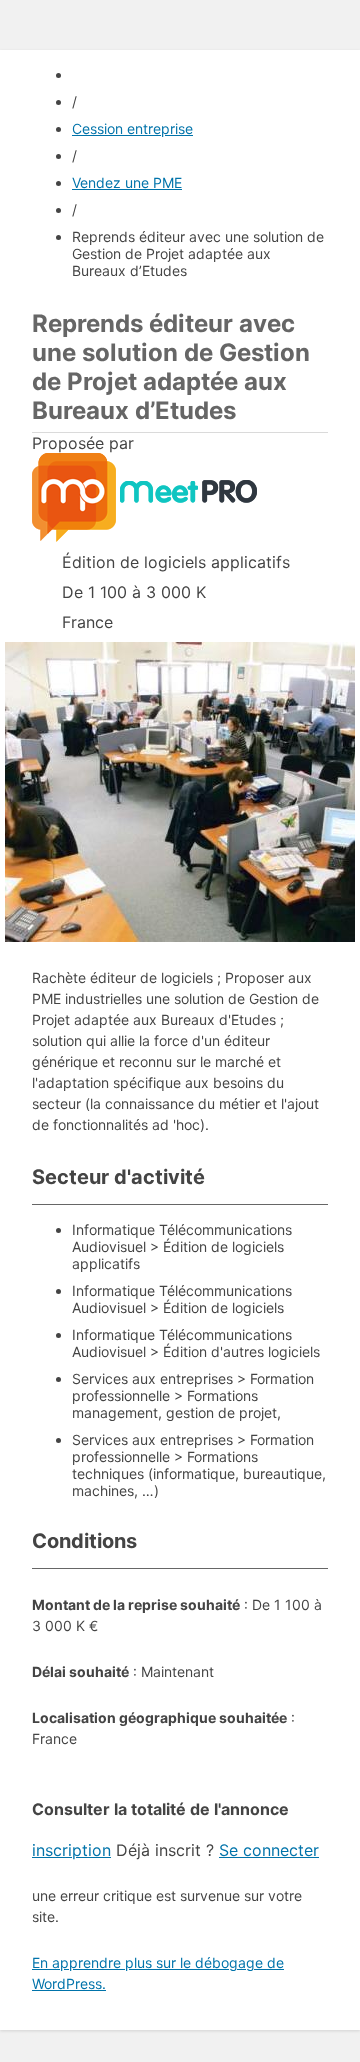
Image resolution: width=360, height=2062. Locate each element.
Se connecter (269, 1850)
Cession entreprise (132, 128)
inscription (71, 1850)
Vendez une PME (127, 182)
